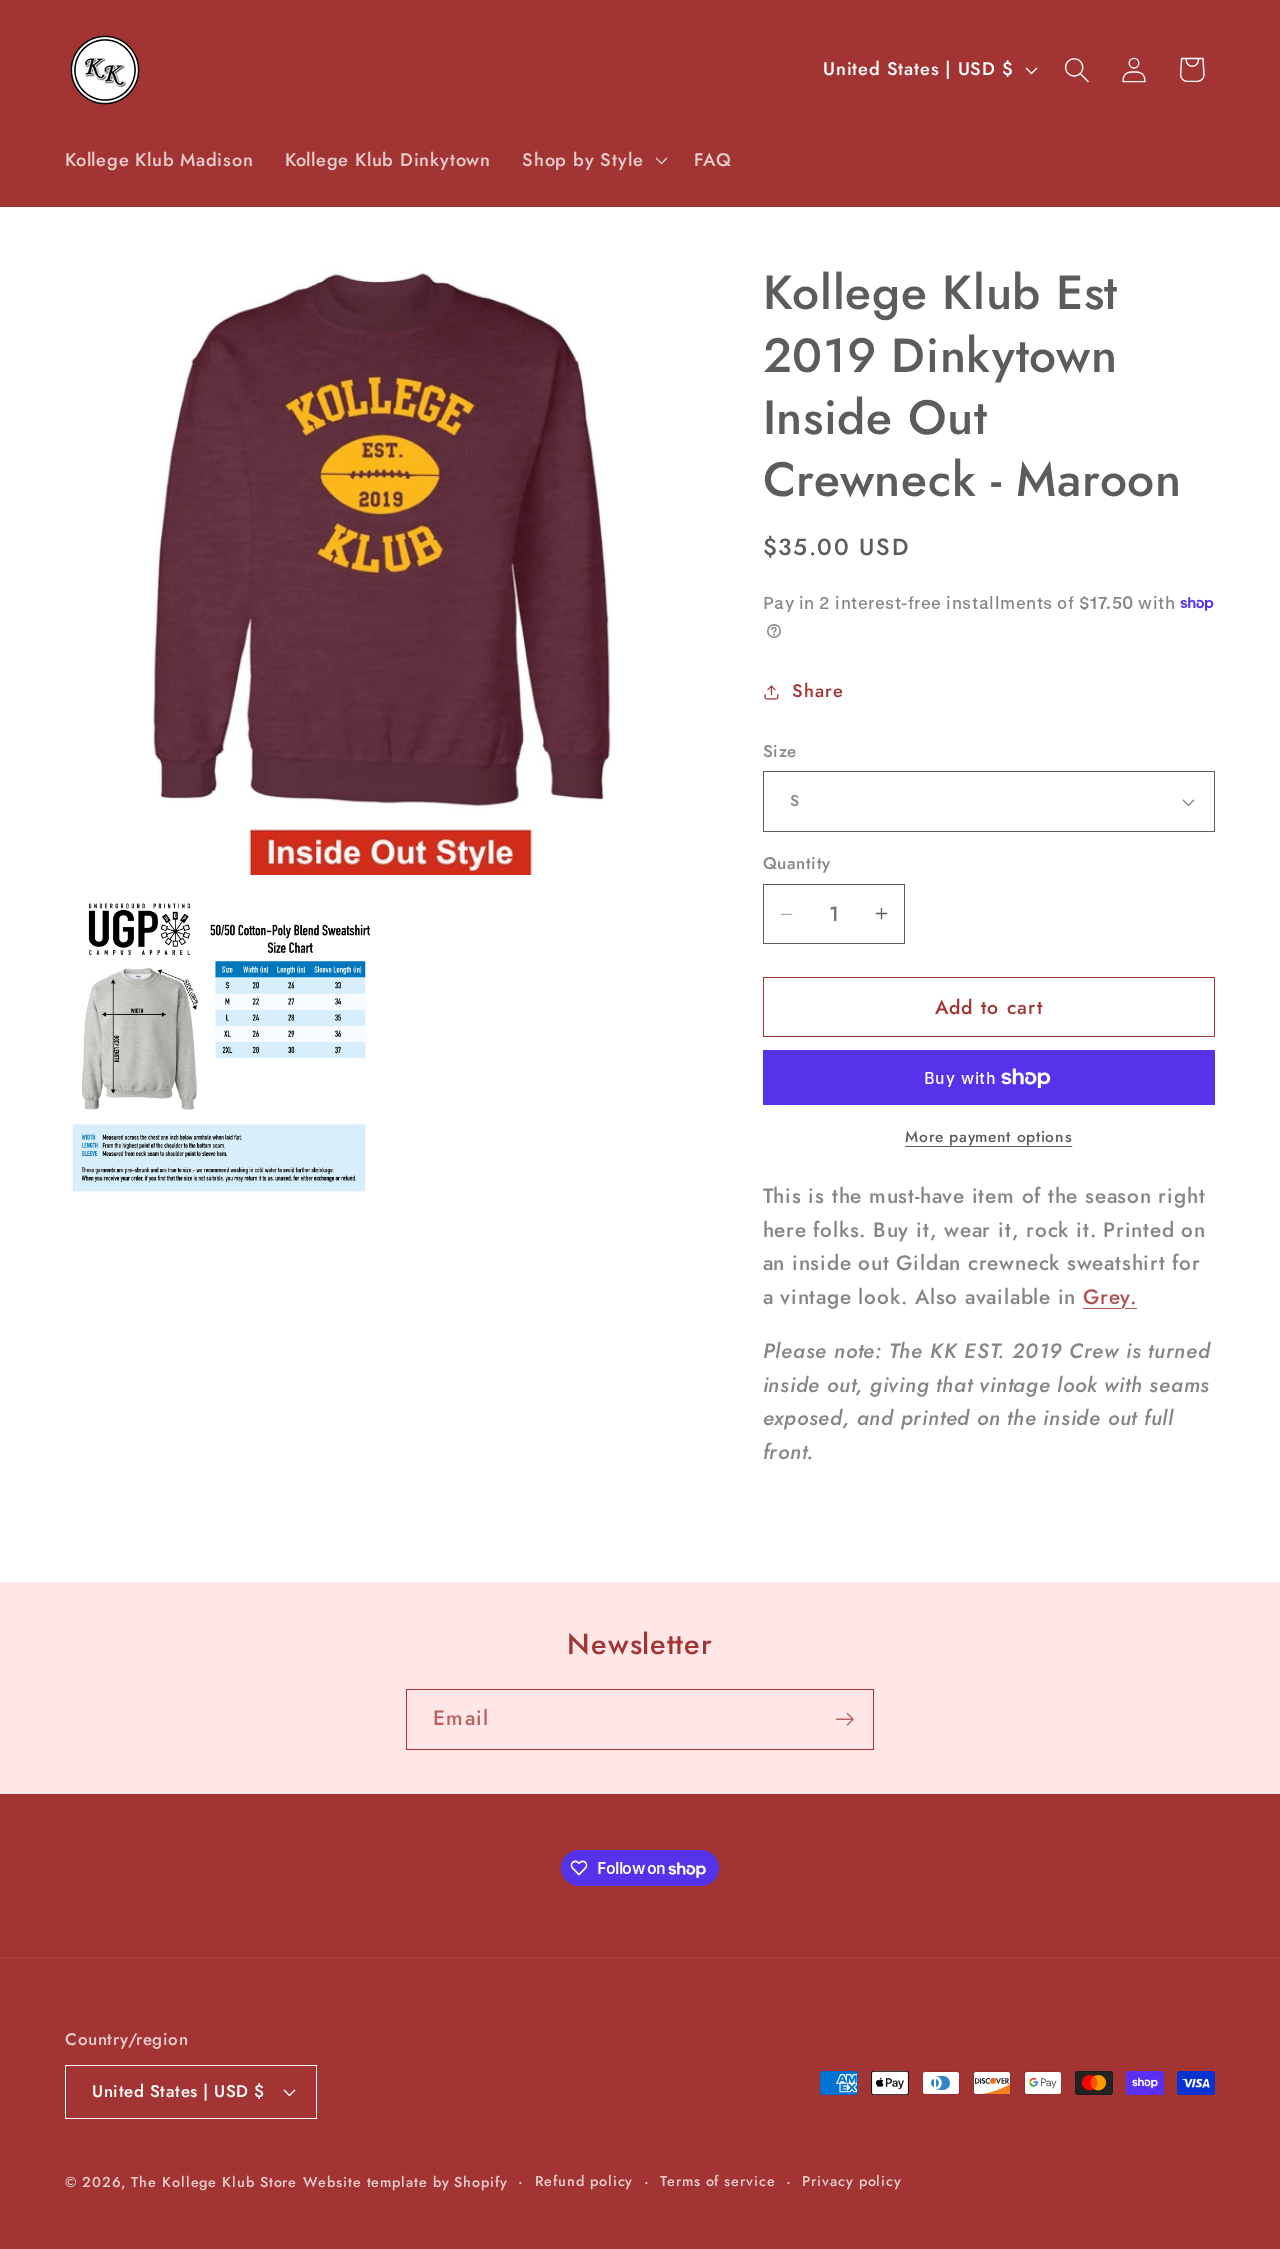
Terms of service (718, 2180)
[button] (593, 160)
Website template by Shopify (405, 2181)
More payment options (988, 1137)
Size (780, 751)
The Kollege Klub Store (214, 2181)
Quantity (797, 863)
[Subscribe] (844, 1719)
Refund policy (584, 2180)
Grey (1106, 1297)
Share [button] (817, 691)
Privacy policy (852, 2180)
